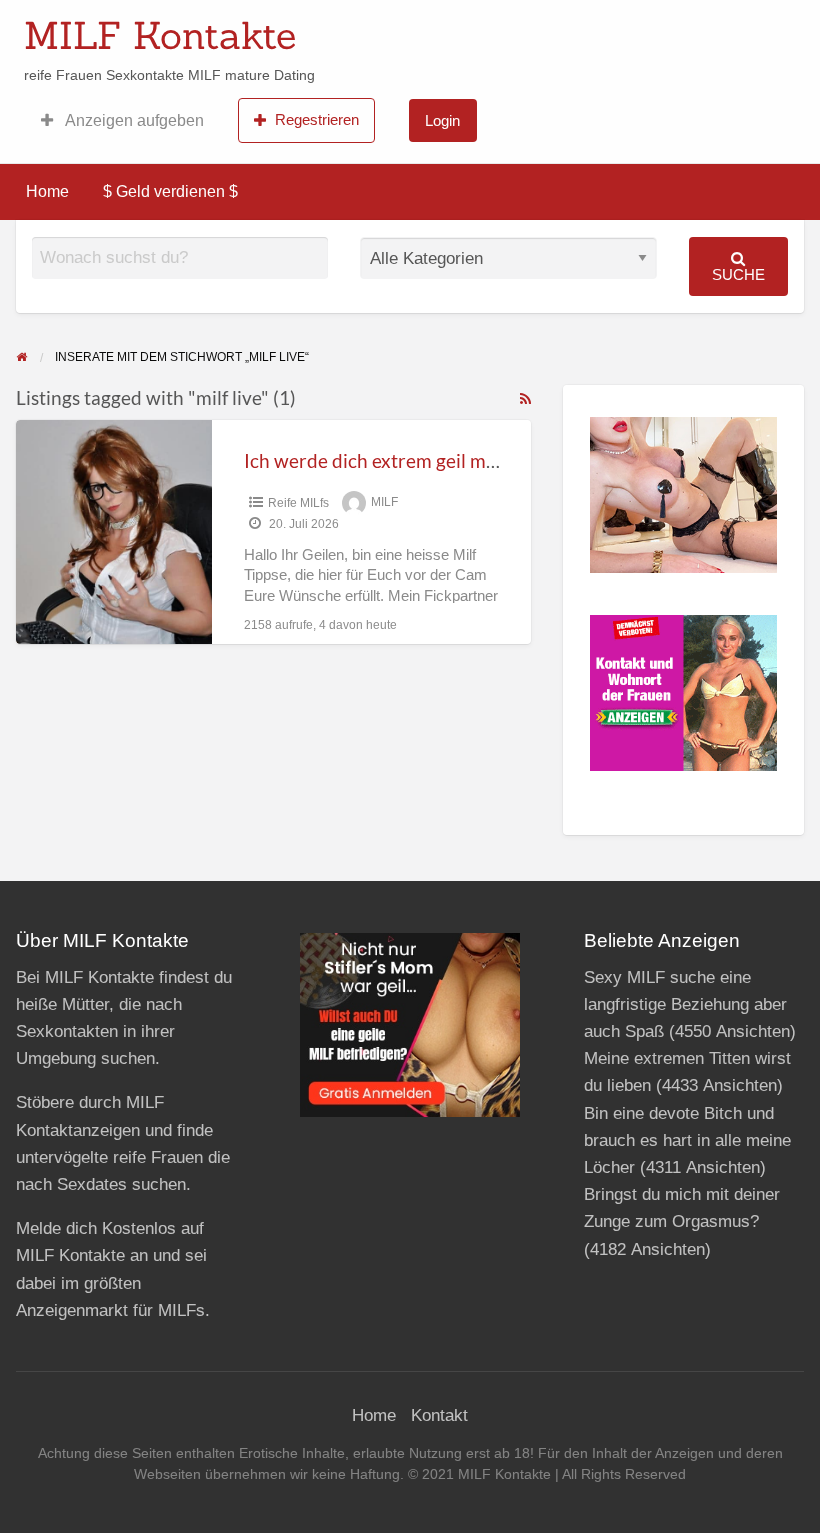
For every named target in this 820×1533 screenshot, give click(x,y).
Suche (738, 274)
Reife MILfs (298, 503)
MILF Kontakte (160, 35)
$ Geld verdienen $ (170, 191)
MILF (384, 503)
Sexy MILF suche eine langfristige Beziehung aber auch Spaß (685, 1004)
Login (442, 120)
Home (47, 191)
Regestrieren (317, 119)
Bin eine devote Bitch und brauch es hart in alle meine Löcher (687, 1140)
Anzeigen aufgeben (133, 120)
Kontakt (439, 1415)
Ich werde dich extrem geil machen (390, 460)
